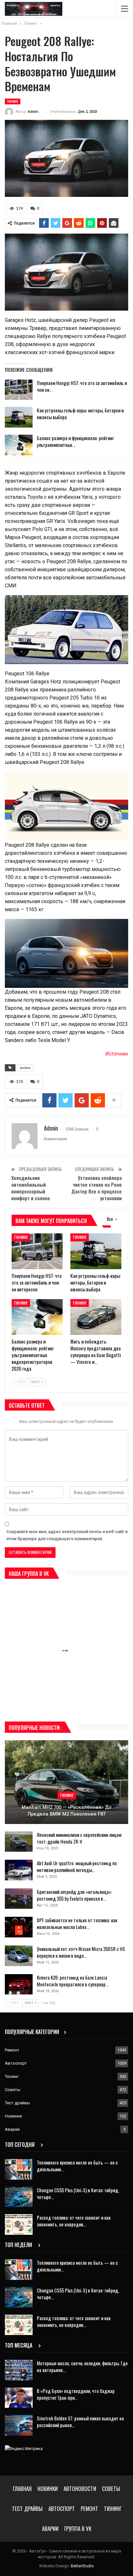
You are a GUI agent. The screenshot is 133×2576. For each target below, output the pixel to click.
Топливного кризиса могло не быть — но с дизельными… (77, 2166)
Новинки (13, 2116)
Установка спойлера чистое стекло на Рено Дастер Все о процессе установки (97, 1188)
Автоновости (80, 2489)
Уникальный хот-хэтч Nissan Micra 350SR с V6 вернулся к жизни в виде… (81, 1952)
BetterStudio (82, 2566)
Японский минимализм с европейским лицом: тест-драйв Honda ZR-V (79, 1838)
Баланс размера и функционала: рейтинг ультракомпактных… (75, 441)
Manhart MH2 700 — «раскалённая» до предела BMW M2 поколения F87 (67, 1811)
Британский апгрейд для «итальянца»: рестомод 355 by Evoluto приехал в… (74, 1895)
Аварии (12, 2129)
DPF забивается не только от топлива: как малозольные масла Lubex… (77, 1923)
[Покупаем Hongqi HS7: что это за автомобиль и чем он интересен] (19, 390)
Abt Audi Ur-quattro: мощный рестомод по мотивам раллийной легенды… (77, 1866)
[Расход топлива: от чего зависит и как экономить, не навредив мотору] (19, 2224)
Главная (22, 2489)
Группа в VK (78, 2528)
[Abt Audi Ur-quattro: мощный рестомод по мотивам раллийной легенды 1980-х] (19, 1870)
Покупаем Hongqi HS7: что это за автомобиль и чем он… (82, 386)
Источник (117, 1054)
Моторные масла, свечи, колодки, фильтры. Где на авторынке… (82, 2366)
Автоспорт (16, 2063)
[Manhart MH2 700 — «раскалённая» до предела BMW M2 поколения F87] (66, 1782)
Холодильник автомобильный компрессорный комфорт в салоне (31, 1188)
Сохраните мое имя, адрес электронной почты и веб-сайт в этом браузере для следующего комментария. (67, 1535)
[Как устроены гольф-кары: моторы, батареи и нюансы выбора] (19, 417)
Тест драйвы (17, 2103)
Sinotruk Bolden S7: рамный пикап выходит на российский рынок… (80, 2422)
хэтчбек (25, 1068)
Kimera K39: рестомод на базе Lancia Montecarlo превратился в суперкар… (73, 1981)
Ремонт (12, 2050)
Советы (13, 2090)
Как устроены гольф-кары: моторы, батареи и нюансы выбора (80, 414)
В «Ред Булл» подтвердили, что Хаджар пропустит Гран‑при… (76, 2394)
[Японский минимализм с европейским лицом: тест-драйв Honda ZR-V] (19, 1842)
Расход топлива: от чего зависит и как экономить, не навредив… (74, 2221)
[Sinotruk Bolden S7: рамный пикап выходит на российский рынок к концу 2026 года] (19, 2425)
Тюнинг (13, 101)
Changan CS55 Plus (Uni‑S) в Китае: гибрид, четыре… (78, 2193)
